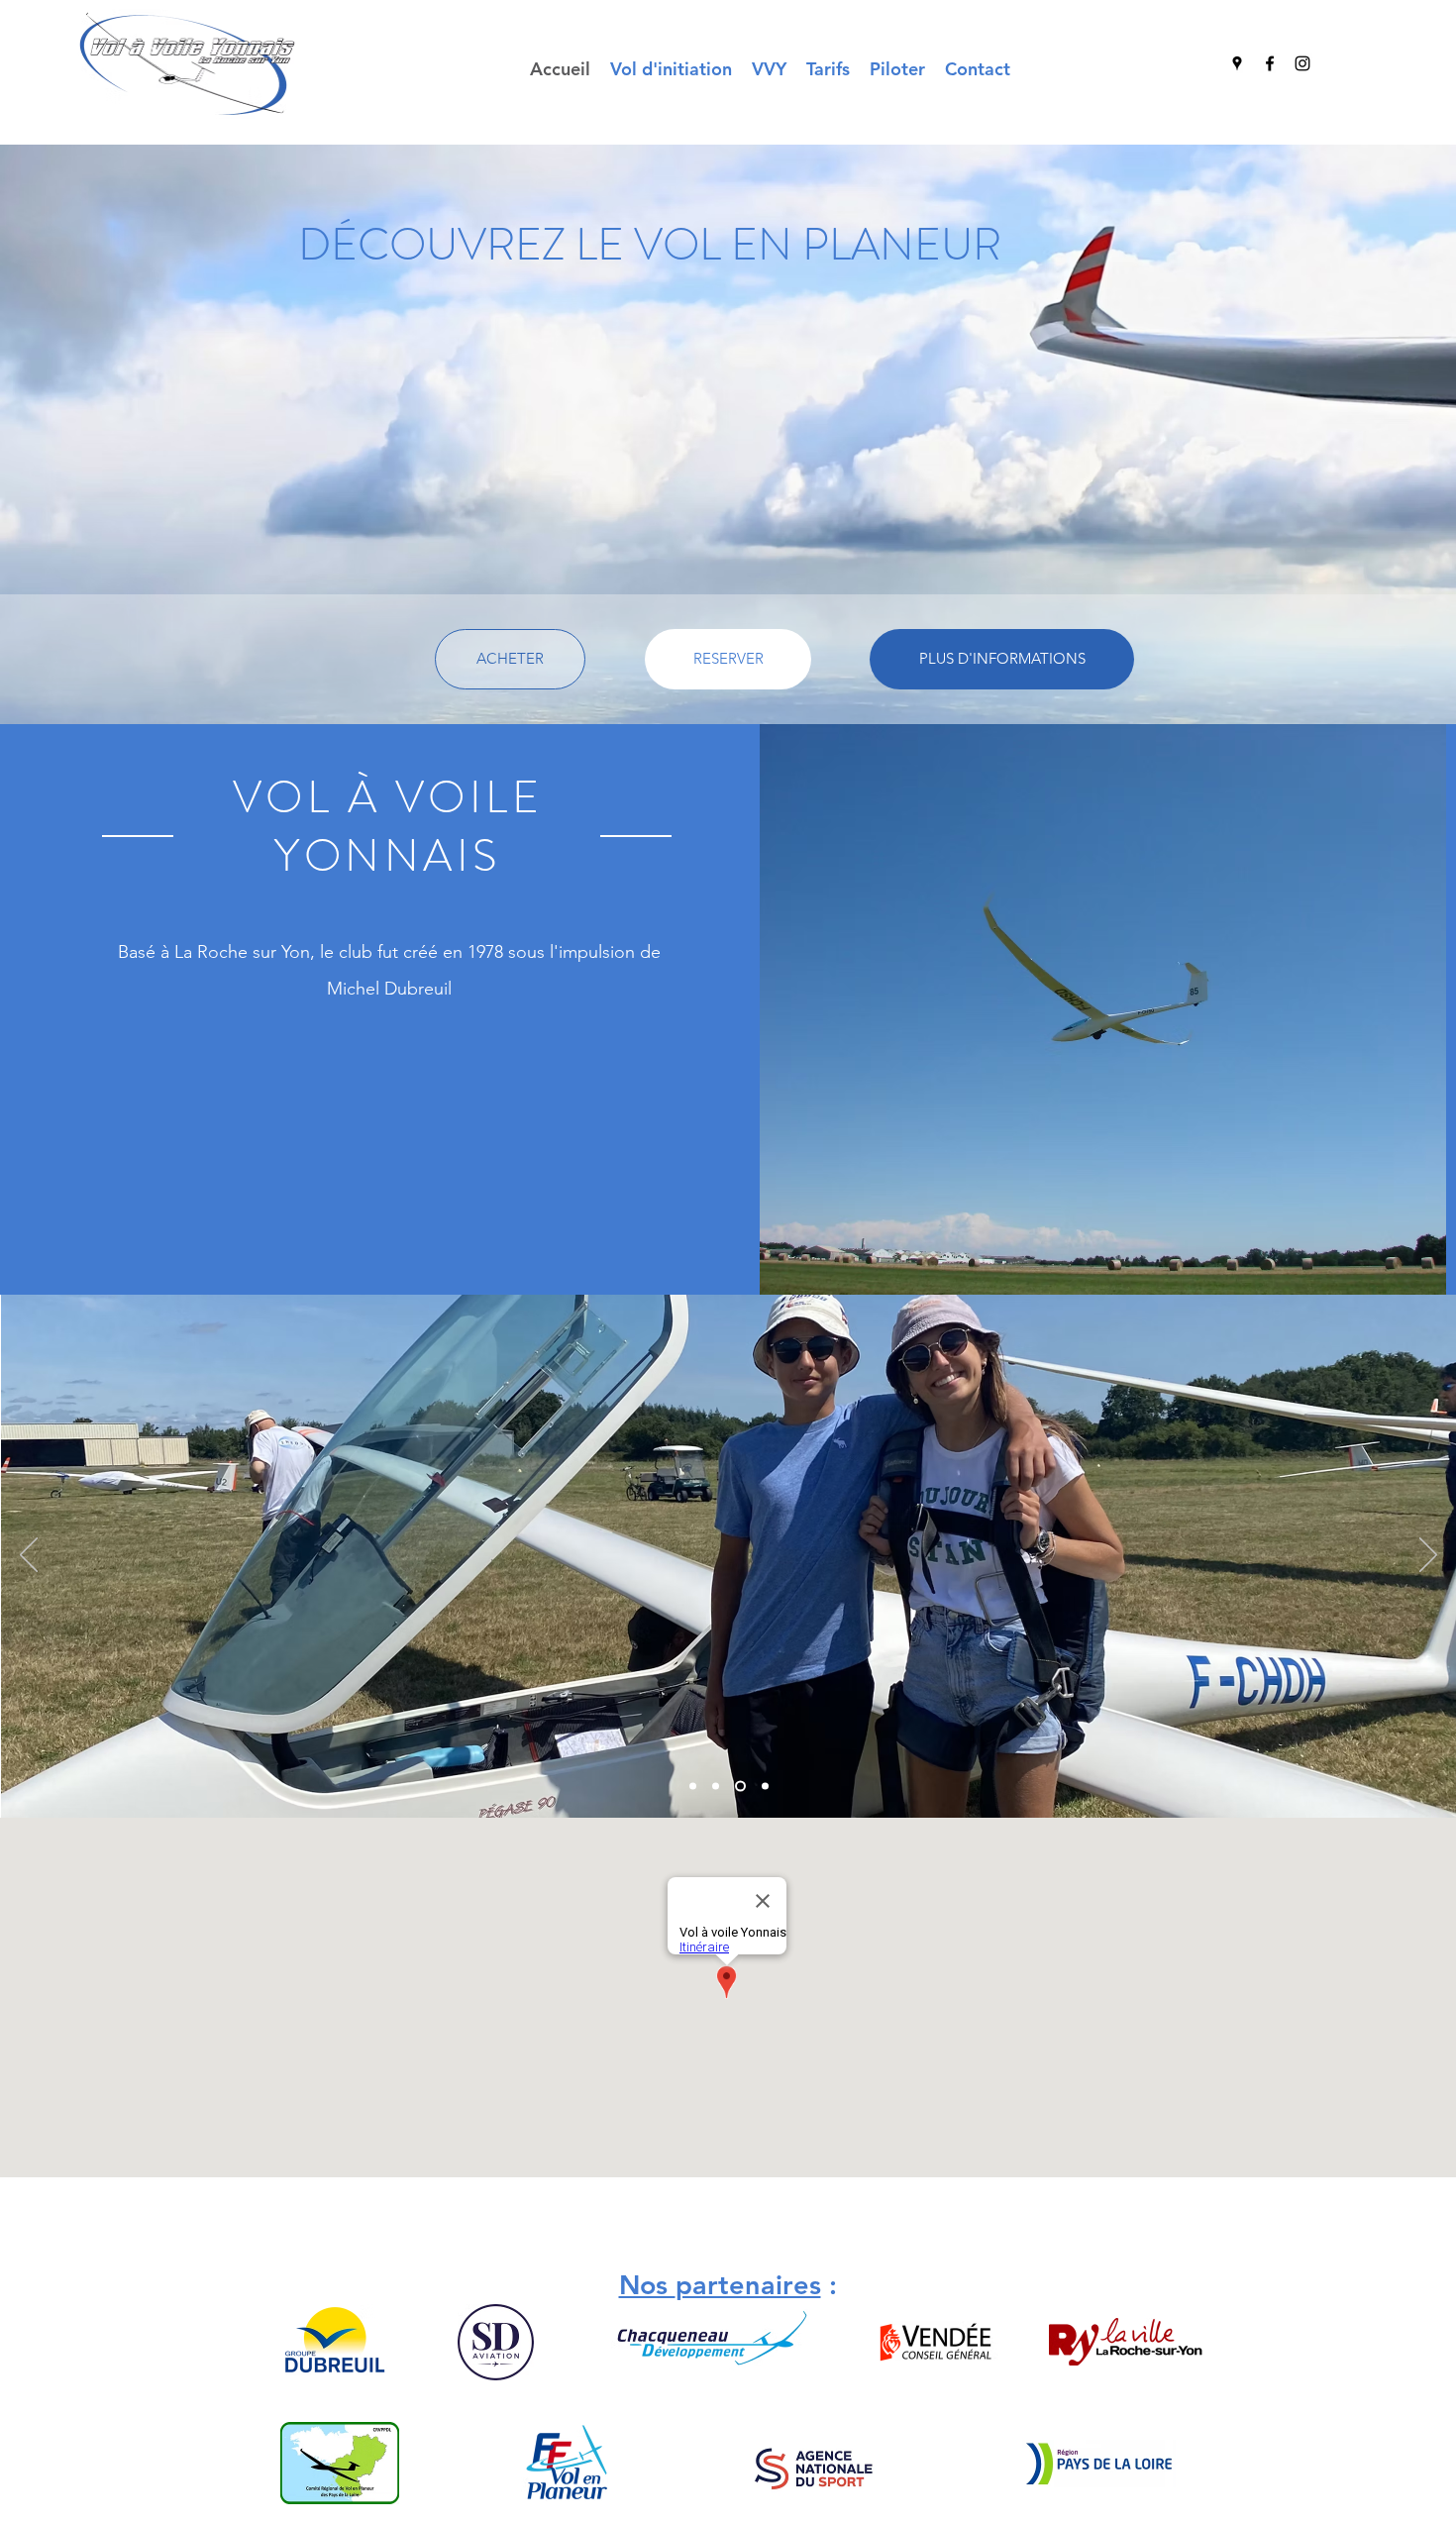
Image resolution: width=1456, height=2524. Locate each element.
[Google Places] (1237, 63)
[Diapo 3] (738, 1787)
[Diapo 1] (693, 1787)
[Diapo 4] (763, 1787)
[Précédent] (29, 1556)
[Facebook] (1270, 63)
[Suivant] (1428, 1556)
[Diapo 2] (716, 1787)
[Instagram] (1302, 63)
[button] (769, 69)
